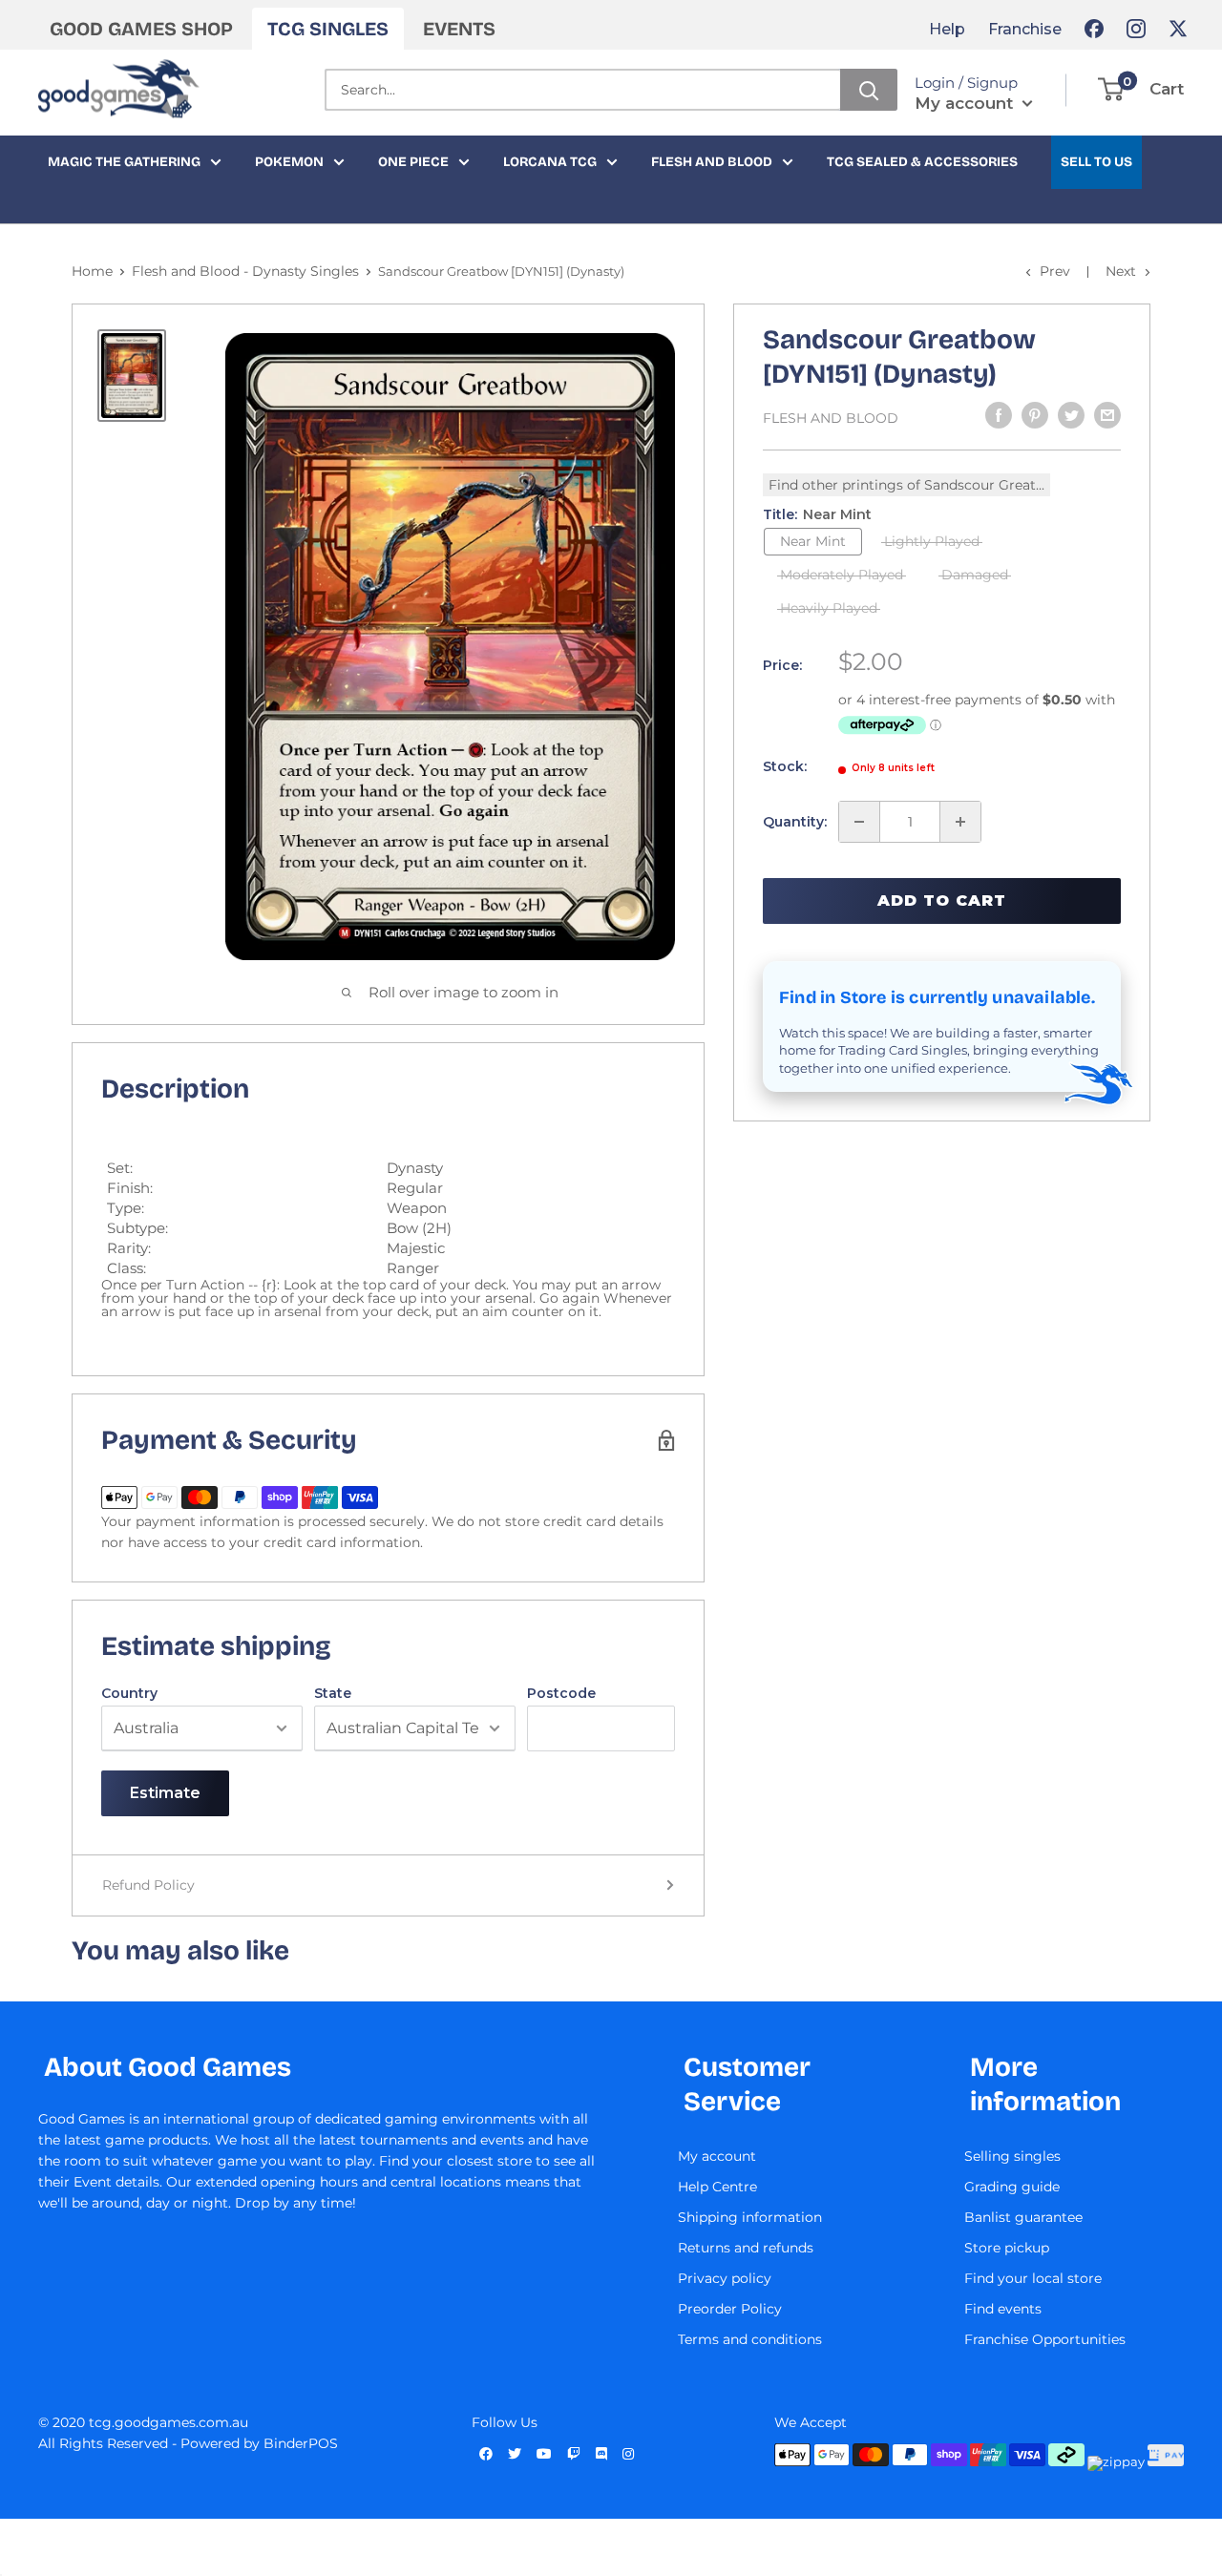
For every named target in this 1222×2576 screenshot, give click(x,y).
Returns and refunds (746, 2248)
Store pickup (1007, 2248)
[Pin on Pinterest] (1035, 415)
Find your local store (1033, 2278)
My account (966, 103)
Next (1121, 271)
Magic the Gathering (124, 162)
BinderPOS (301, 2443)
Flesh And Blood (831, 418)
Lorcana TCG (550, 162)
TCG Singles (328, 29)
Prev (1055, 271)
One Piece (413, 162)
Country (129, 1693)
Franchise (1025, 29)
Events (459, 29)
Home (92, 271)
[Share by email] (1107, 415)
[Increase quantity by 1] (960, 822)
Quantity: (795, 822)
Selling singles (1012, 2156)
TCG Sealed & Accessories (922, 162)
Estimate (165, 1793)
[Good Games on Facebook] (1094, 29)
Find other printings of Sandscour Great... (906, 485)
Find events (1003, 2309)
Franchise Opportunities (1045, 2339)
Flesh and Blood (712, 162)
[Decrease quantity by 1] (859, 822)
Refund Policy (148, 1885)
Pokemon (289, 162)
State (333, 1693)
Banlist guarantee (1023, 2217)
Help (947, 29)
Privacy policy (725, 2278)
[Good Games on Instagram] (1136, 29)
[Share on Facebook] (999, 415)
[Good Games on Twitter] (1178, 29)
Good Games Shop (141, 29)
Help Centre (717, 2187)
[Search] (869, 90)
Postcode (561, 1693)
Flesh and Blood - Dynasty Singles (245, 271)
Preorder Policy (730, 2309)
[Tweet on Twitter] (1071, 415)
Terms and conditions (750, 2339)
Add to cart (942, 901)
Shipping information (750, 2217)
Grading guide (1012, 2187)
